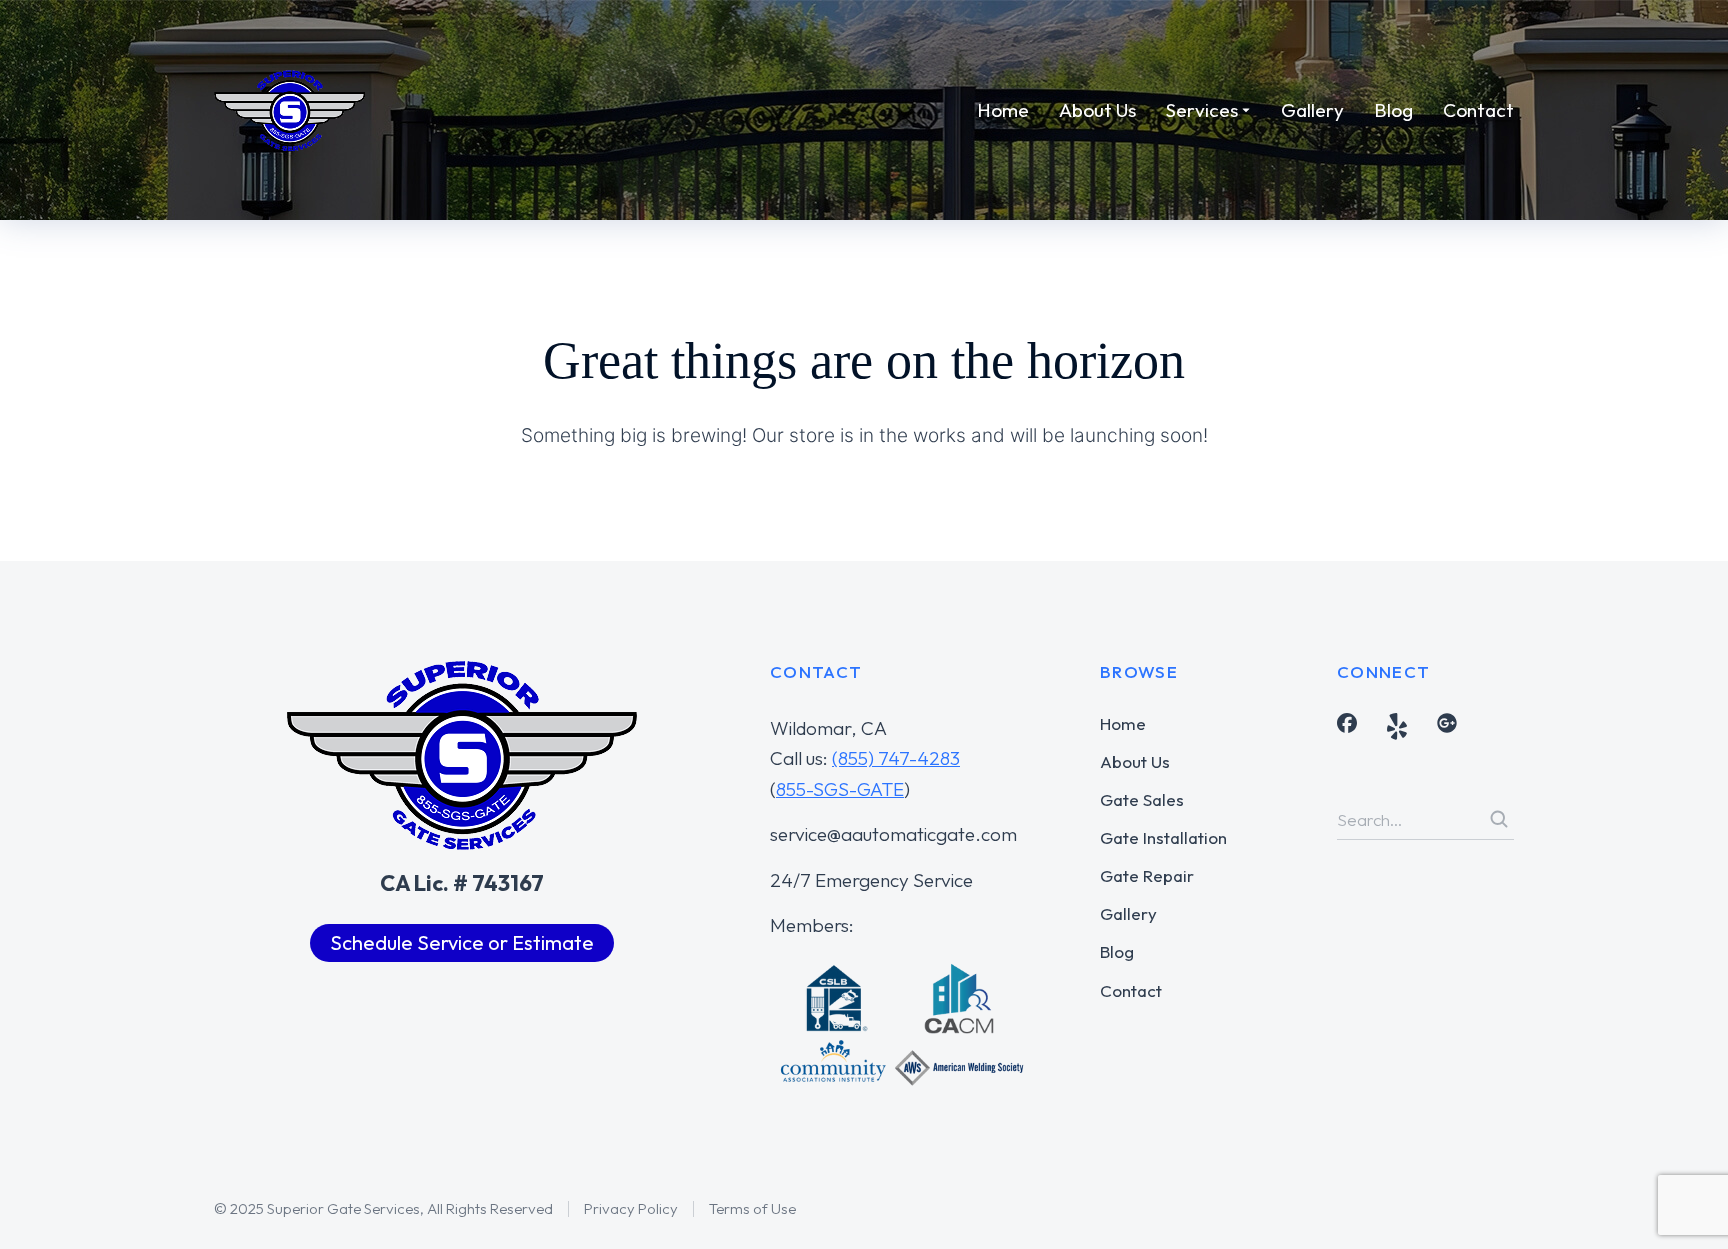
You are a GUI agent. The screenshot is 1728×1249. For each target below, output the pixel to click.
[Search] (1499, 819)
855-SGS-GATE (840, 789)
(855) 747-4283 (896, 758)
